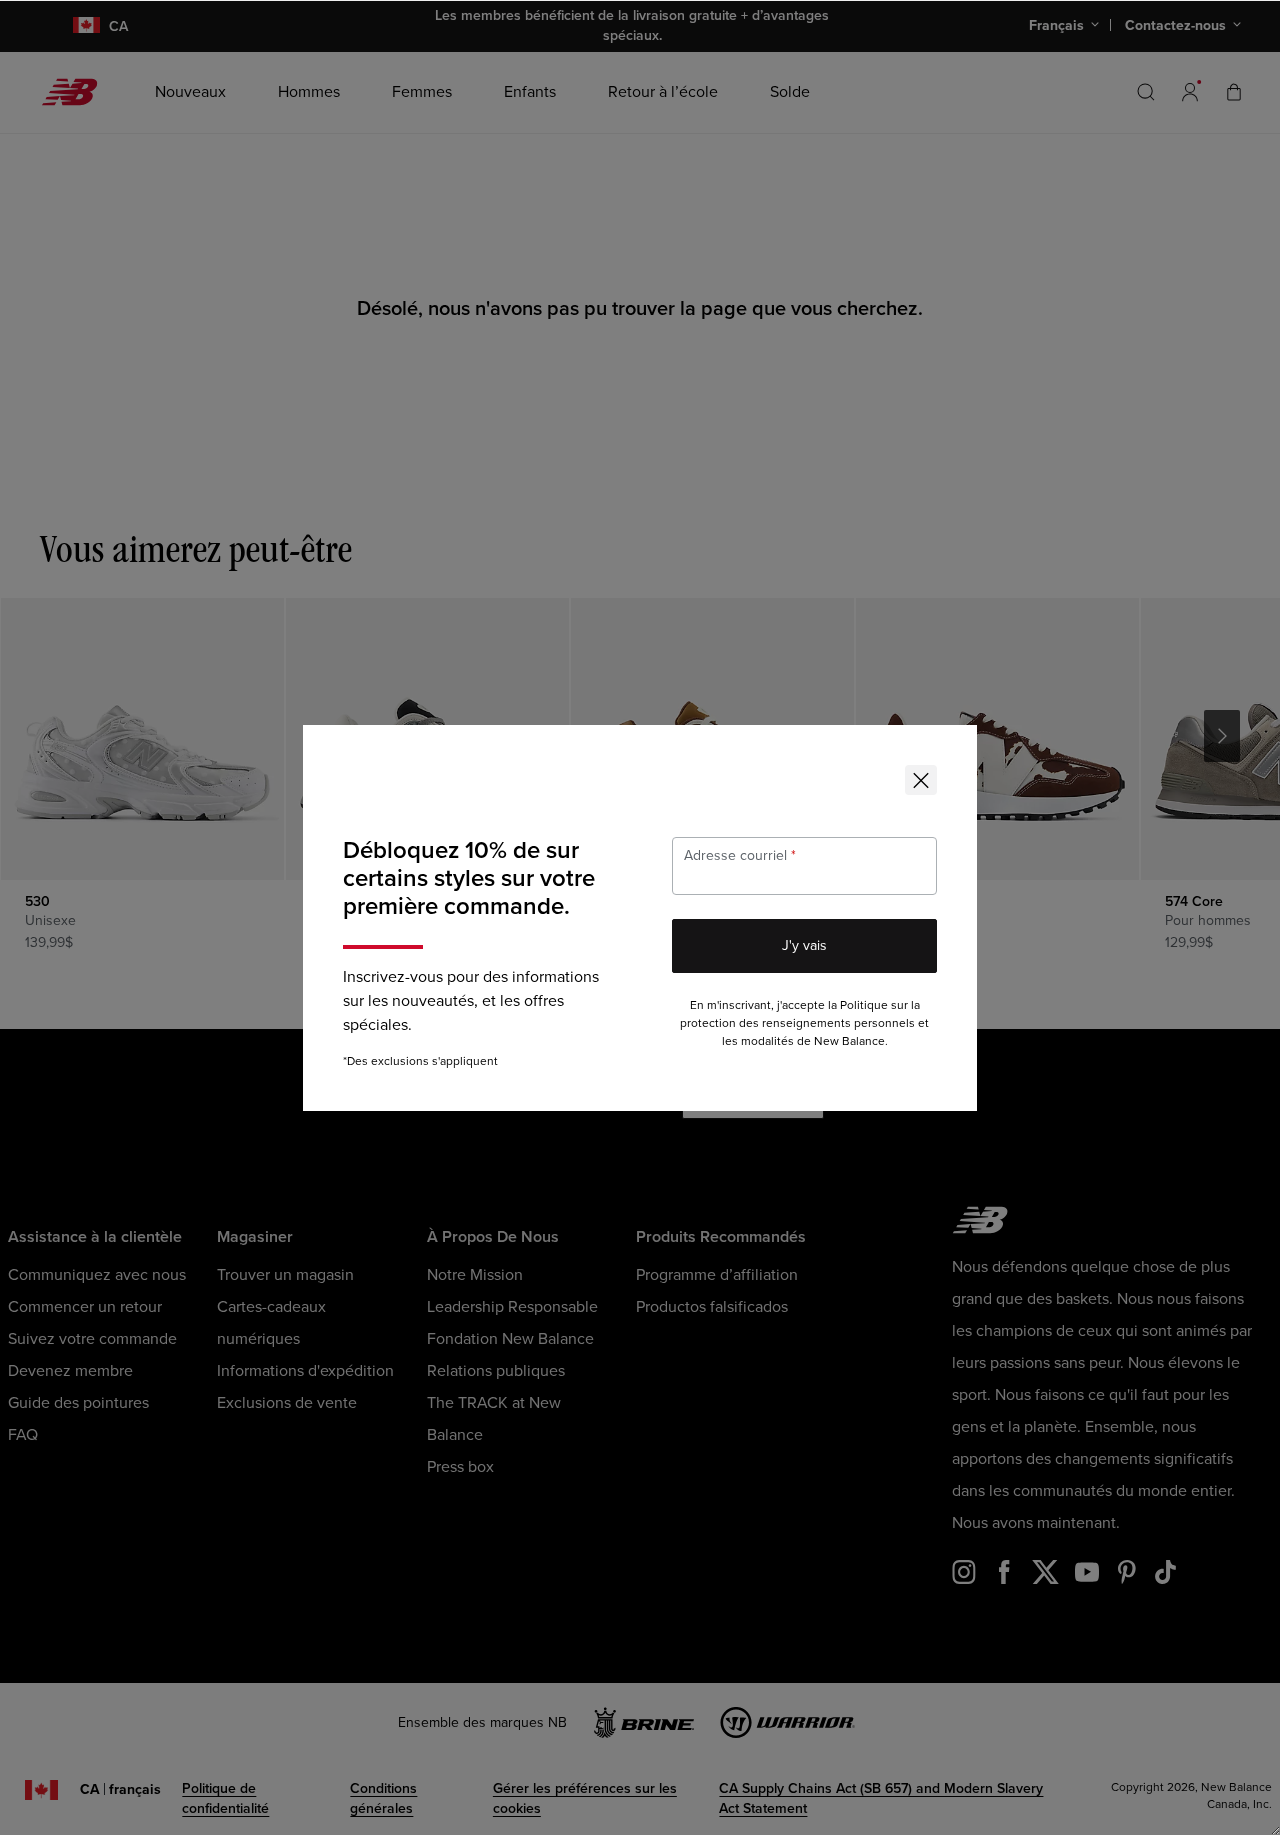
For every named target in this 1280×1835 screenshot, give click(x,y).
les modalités (758, 1041)
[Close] (921, 780)
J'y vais (804, 945)
